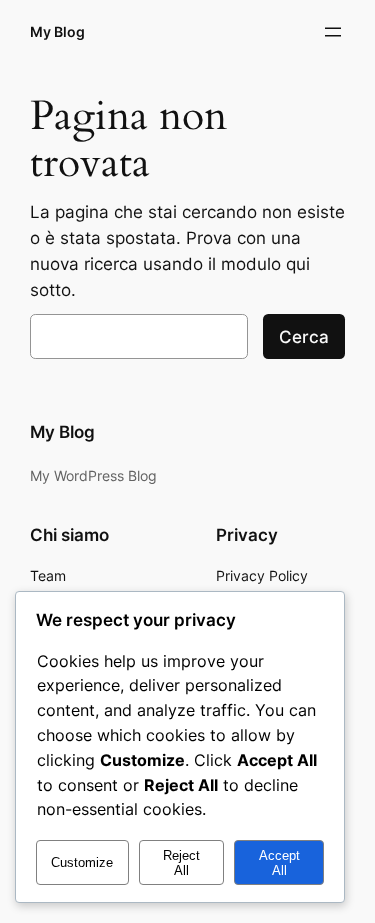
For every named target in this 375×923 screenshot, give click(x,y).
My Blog (57, 31)
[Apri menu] (333, 32)
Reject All (181, 863)
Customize (82, 862)
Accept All (279, 863)
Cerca (304, 337)
